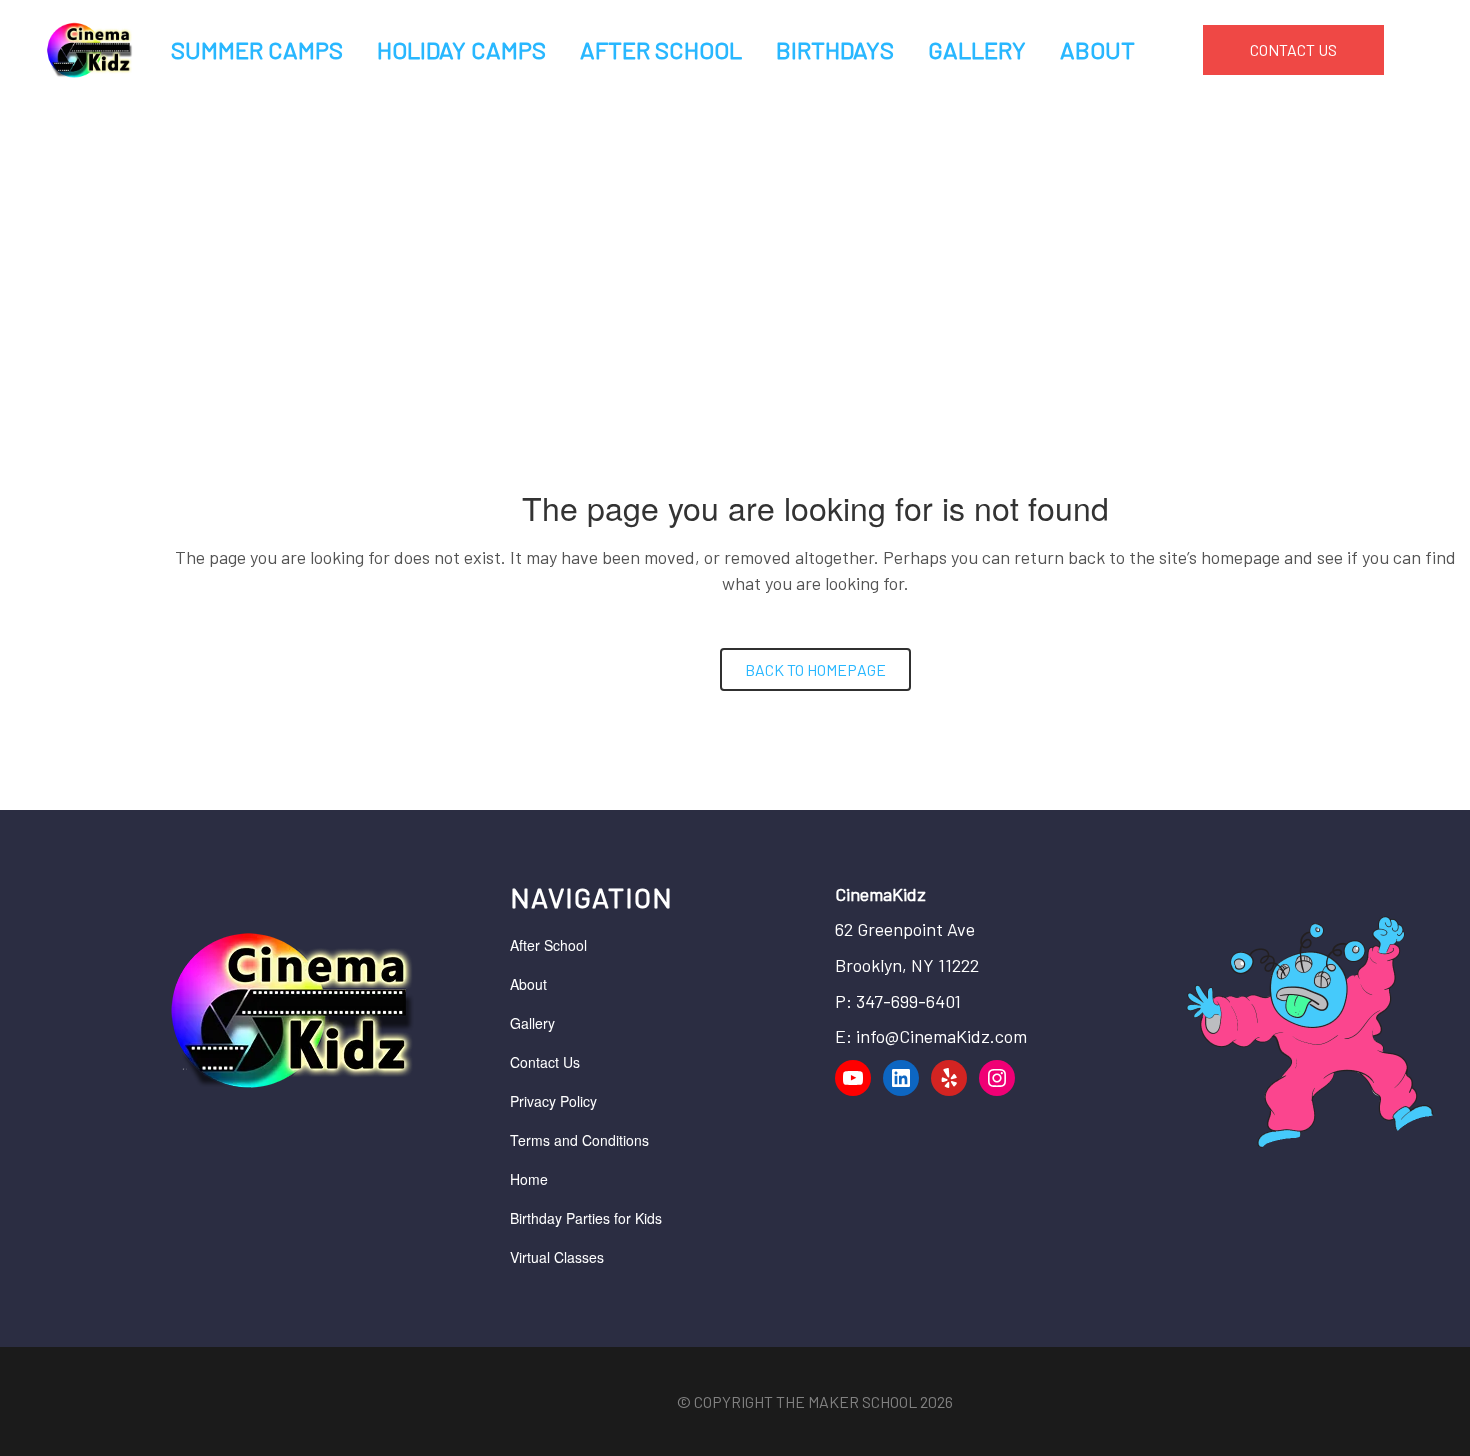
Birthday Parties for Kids (586, 1218)
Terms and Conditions (579, 1140)
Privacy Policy (553, 1101)
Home (529, 1179)
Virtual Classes (557, 1257)
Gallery (532, 1023)
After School (548, 945)
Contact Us (545, 1062)
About (528, 984)
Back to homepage (815, 669)
